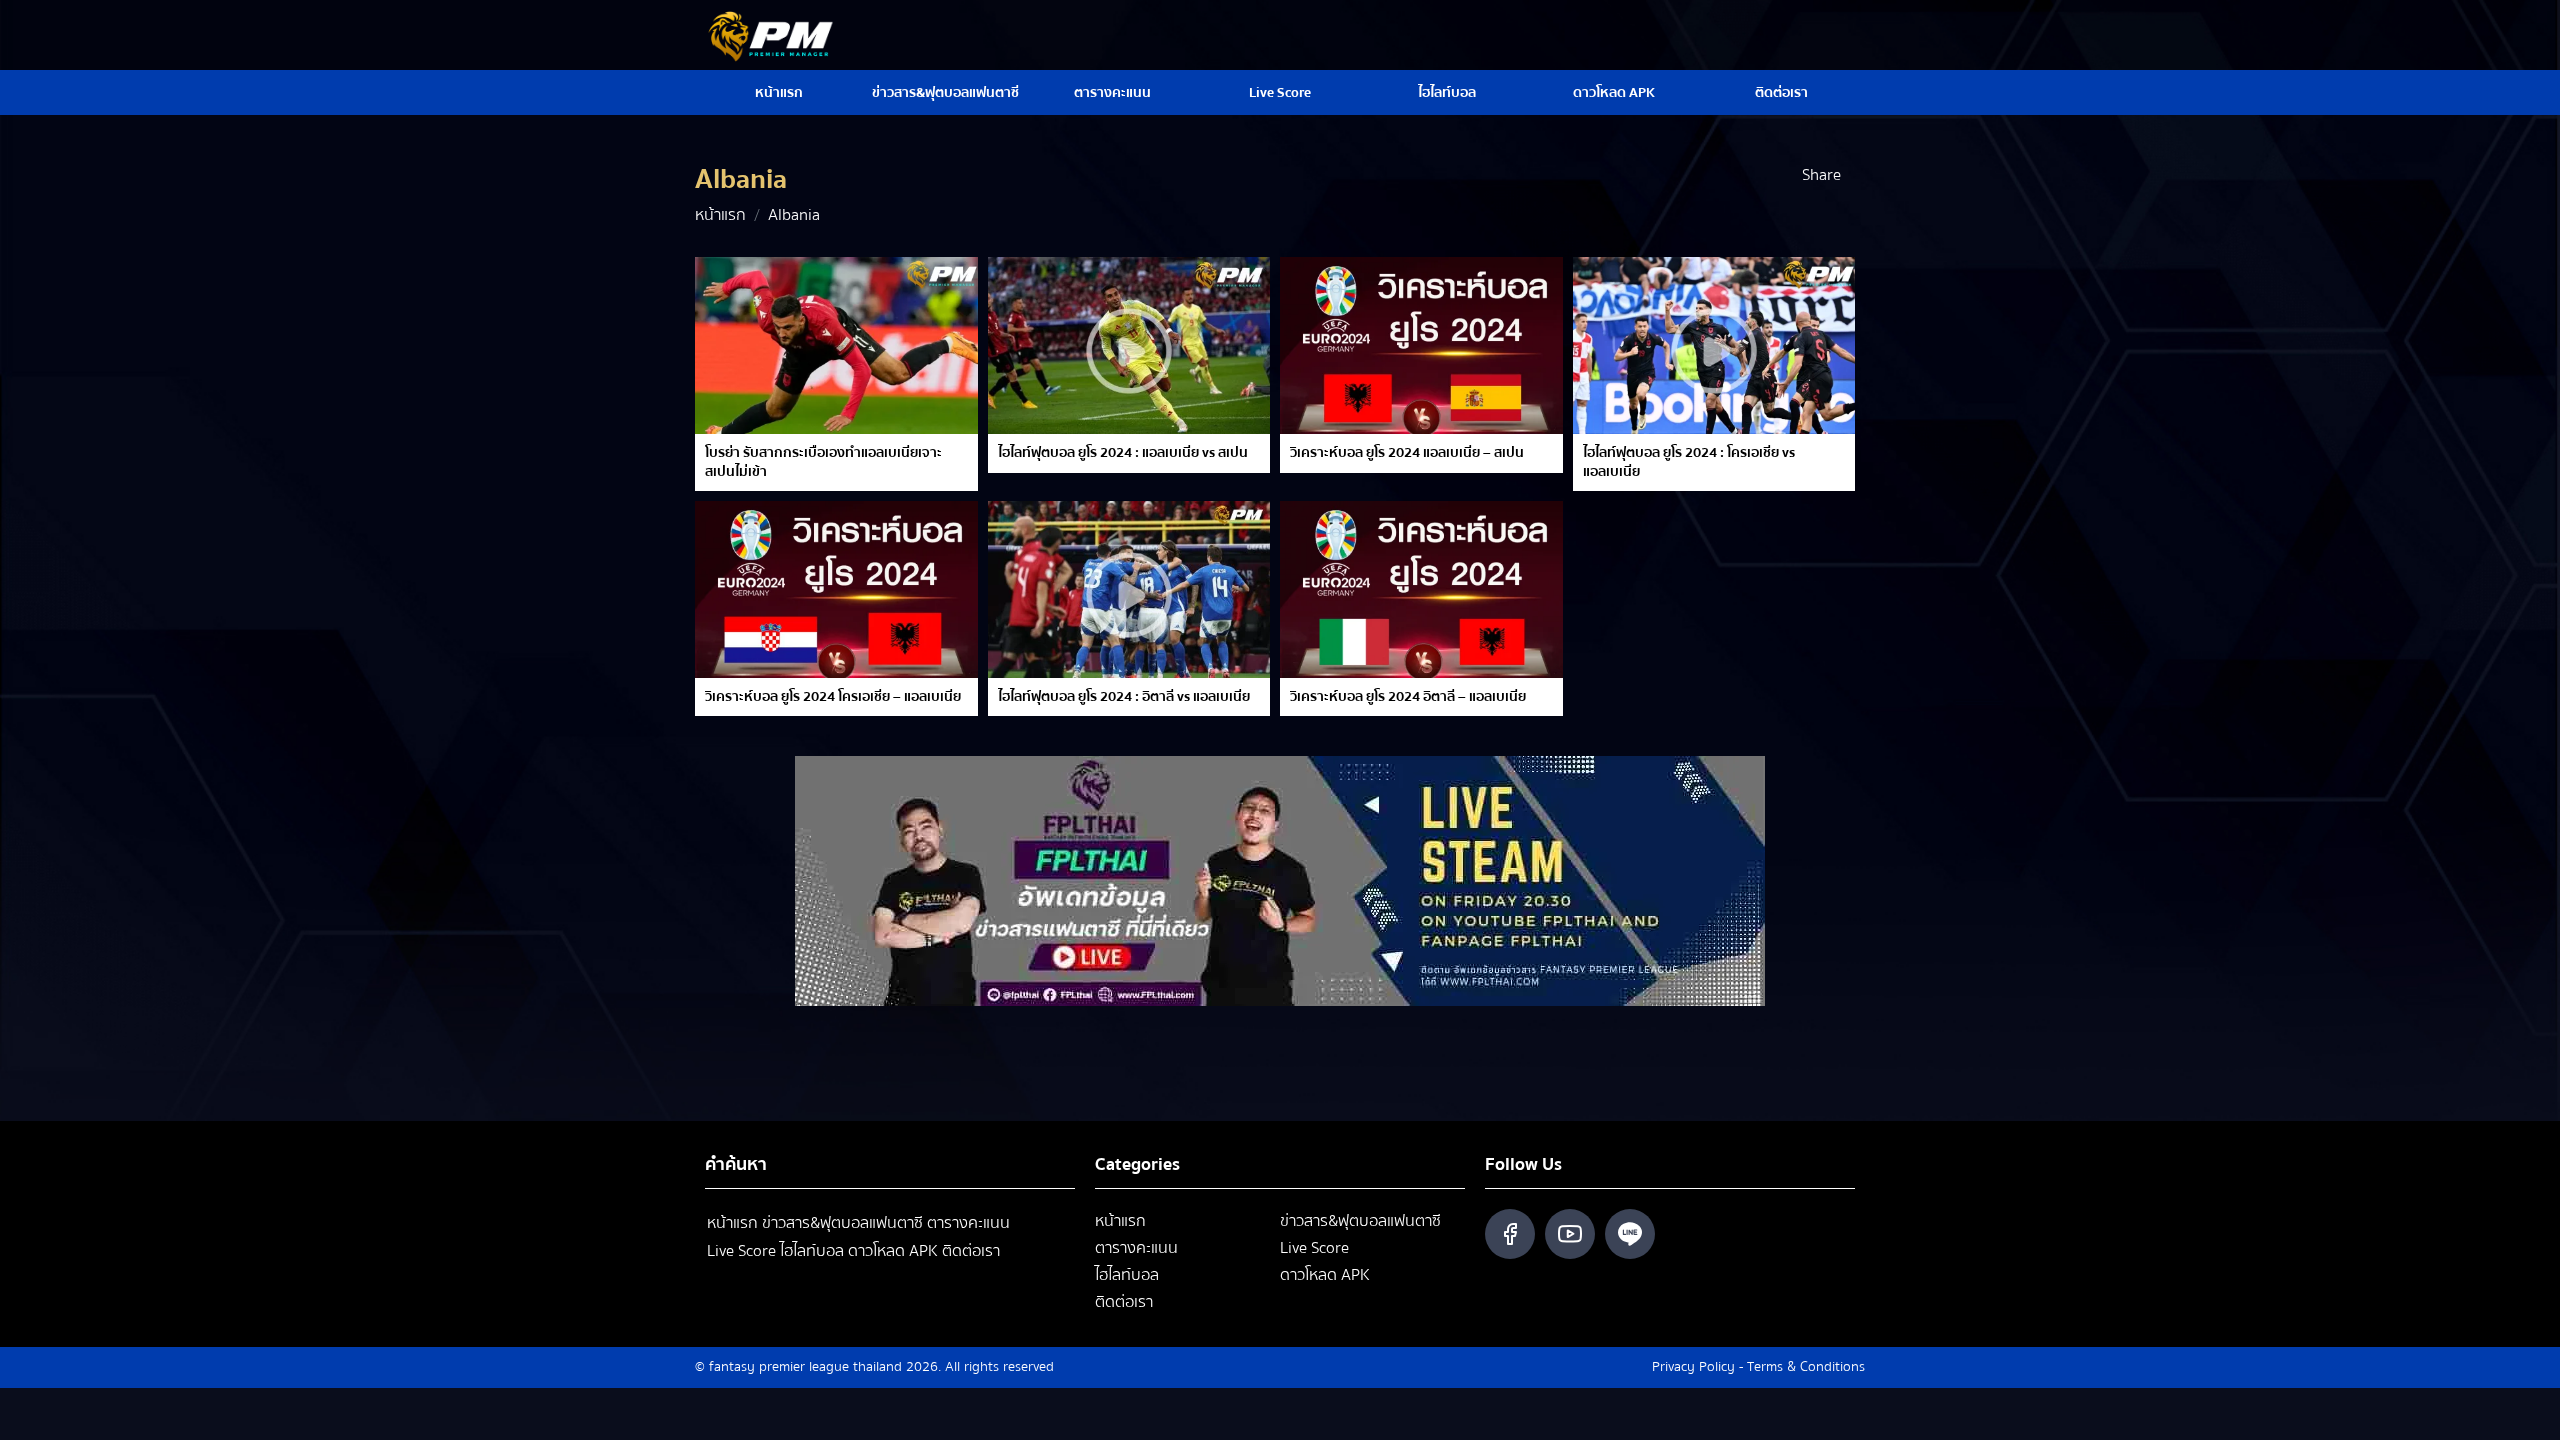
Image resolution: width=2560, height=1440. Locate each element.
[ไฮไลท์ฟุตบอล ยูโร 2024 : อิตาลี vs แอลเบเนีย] (1129, 589)
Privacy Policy (1693, 1367)
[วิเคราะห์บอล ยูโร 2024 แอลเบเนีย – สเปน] (1421, 345)
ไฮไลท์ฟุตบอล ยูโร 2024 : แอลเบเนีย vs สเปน (1123, 453)
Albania (794, 215)
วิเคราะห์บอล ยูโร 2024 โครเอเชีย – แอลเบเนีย (833, 697)
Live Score (1280, 93)
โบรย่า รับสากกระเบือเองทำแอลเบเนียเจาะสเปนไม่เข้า (823, 462)
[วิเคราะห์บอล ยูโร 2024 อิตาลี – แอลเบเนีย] (1421, 589)
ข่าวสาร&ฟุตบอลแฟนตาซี (945, 93)
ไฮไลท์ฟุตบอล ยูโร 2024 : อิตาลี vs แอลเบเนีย (1124, 697)
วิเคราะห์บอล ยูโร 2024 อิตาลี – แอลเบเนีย (1408, 697)
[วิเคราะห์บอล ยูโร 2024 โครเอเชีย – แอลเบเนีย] (836, 589)
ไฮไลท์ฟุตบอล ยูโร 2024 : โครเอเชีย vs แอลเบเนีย (1689, 462)
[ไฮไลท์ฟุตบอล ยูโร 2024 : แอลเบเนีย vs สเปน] (1129, 345)
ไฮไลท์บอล (1447, 93)
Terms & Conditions (1806, 1367)
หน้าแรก (779, 93)
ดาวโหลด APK (1614, 93)
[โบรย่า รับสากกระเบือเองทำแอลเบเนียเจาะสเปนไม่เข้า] (836, 345)
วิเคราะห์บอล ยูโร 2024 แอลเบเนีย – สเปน (1407, 453)
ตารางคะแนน (1112, 93)
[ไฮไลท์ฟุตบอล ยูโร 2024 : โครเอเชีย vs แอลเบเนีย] (1714, 345)
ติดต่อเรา (1781, 93)
